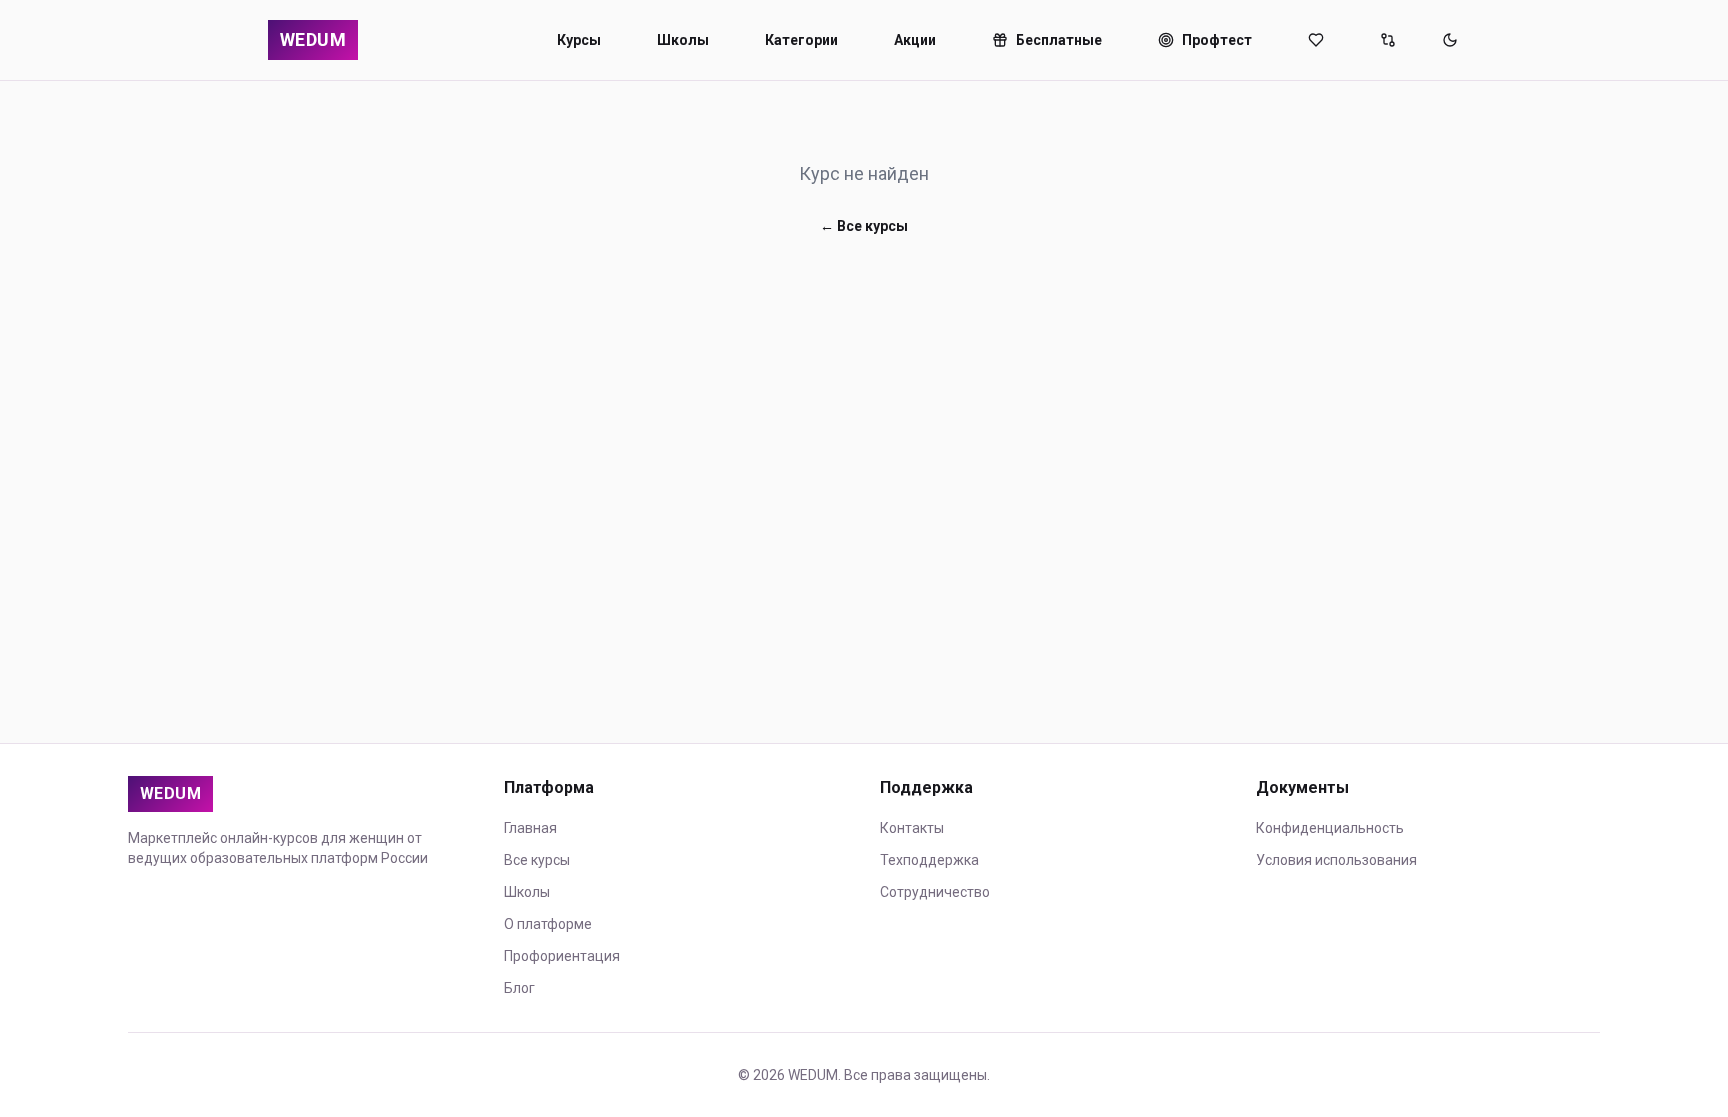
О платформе (548, 924)
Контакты (912, 828)
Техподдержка (929, 860)
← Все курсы (864, 226)
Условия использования (1336, 860)
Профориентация (562, 956)
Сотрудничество (935, 892)
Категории (801, 40)
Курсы (579, 40)
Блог (519, 988)
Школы (683, 40)
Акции (915, 40)
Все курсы (537, 860)
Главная (530, 828)
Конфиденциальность (1330, 828)
